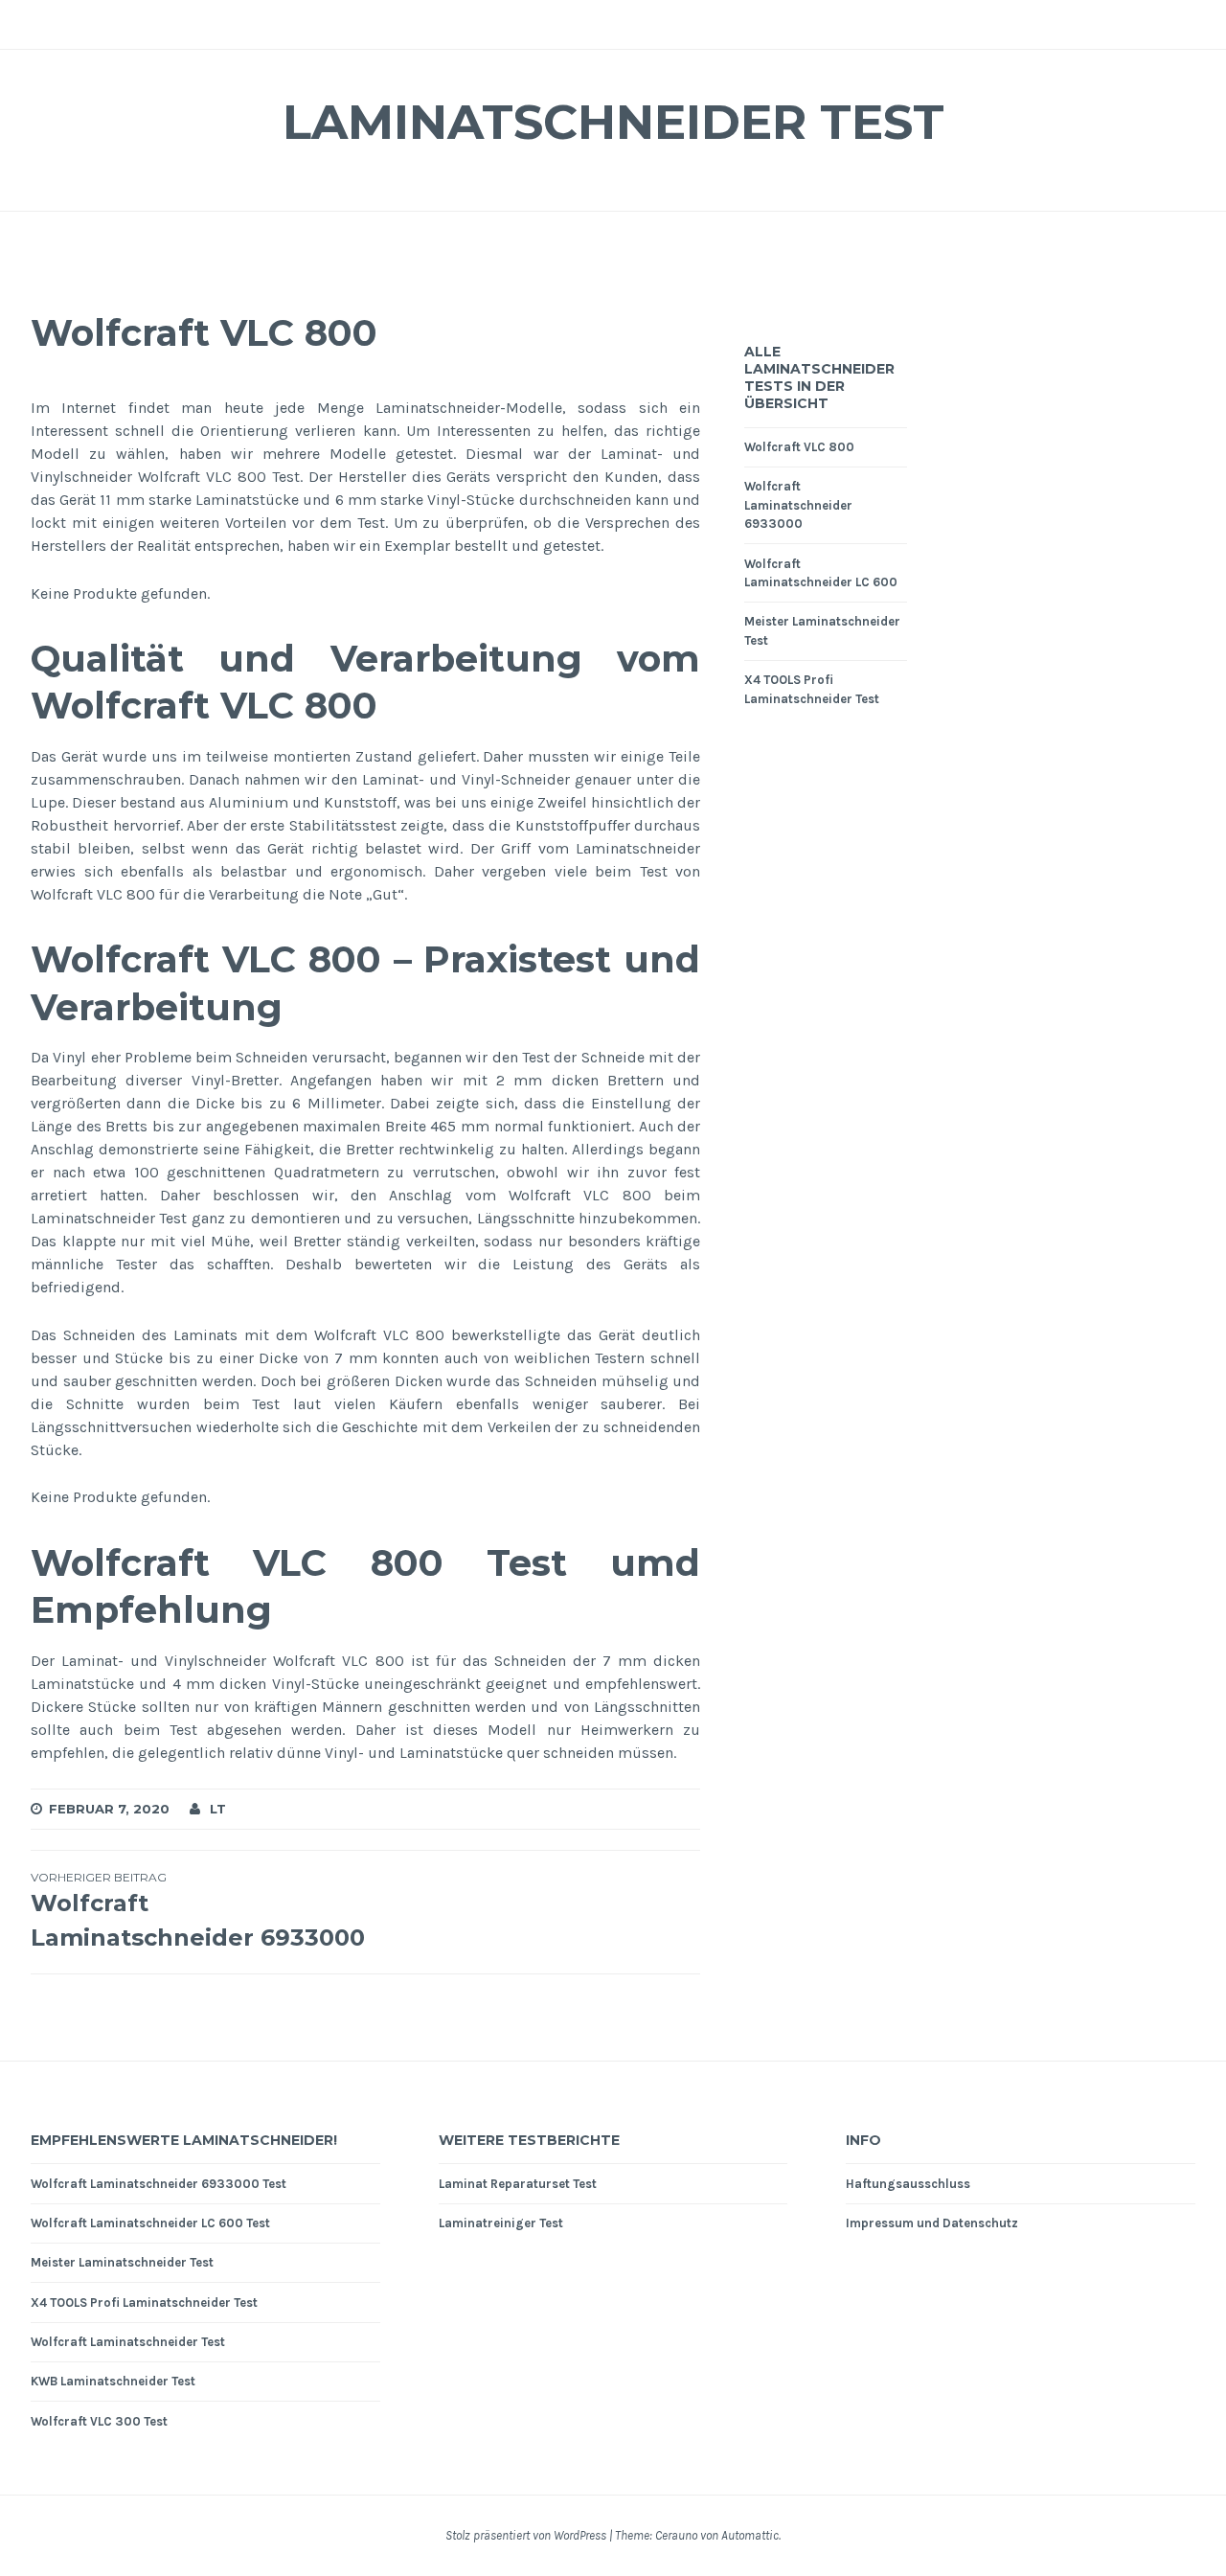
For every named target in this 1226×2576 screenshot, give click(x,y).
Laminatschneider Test (613, 122)
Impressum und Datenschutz (932, 2223)
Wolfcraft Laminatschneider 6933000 (798, 505)
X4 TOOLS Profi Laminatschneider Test (144, 2302)
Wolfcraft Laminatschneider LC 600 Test (150, 2223)
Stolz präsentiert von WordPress (526, 2535)
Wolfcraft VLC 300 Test (99, 2421)
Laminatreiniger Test (501, 2223)
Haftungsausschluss (908, 2184)
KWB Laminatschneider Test (113, 2381)
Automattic (750, 2535)
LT (218, 1809)
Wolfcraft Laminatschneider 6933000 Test (159, 2184)
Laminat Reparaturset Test (518, 2184)
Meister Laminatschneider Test (122, 2262)
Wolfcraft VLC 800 (799, 447)
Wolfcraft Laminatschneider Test (128, 2342)
